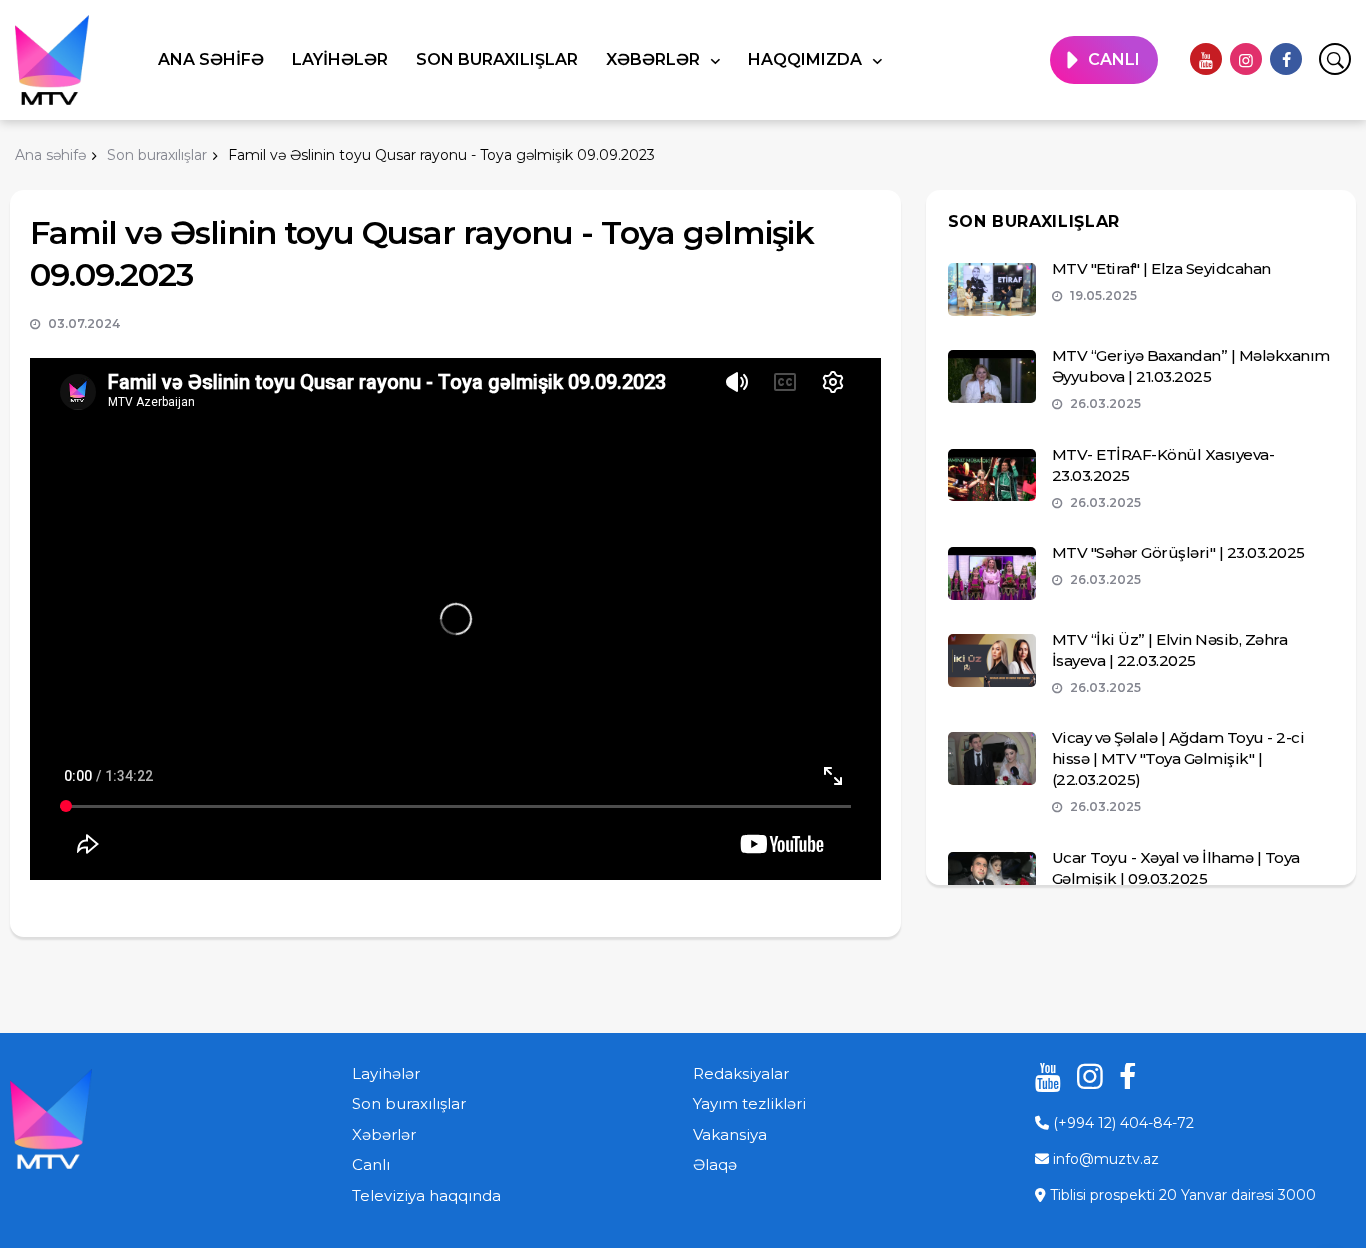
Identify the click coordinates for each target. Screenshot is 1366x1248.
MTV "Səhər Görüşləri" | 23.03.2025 (1178, 552)
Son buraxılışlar (497, 59)
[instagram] (1246, 59)
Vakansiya (730, 1134)
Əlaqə (715, 1164)
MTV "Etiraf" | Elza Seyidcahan (1161, 268)
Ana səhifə (211, 59)
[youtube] (1206, 59)
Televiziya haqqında (426, 1195)
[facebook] (1286, 59)
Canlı (371, 1164)
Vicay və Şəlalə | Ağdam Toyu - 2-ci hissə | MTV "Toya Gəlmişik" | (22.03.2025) (1178, 758)
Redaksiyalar (741, 1073)
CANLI (1114, 59)
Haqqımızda (807, 59)
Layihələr (340, 59)
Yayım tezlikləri (749, 1103)
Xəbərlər (655, 59)
